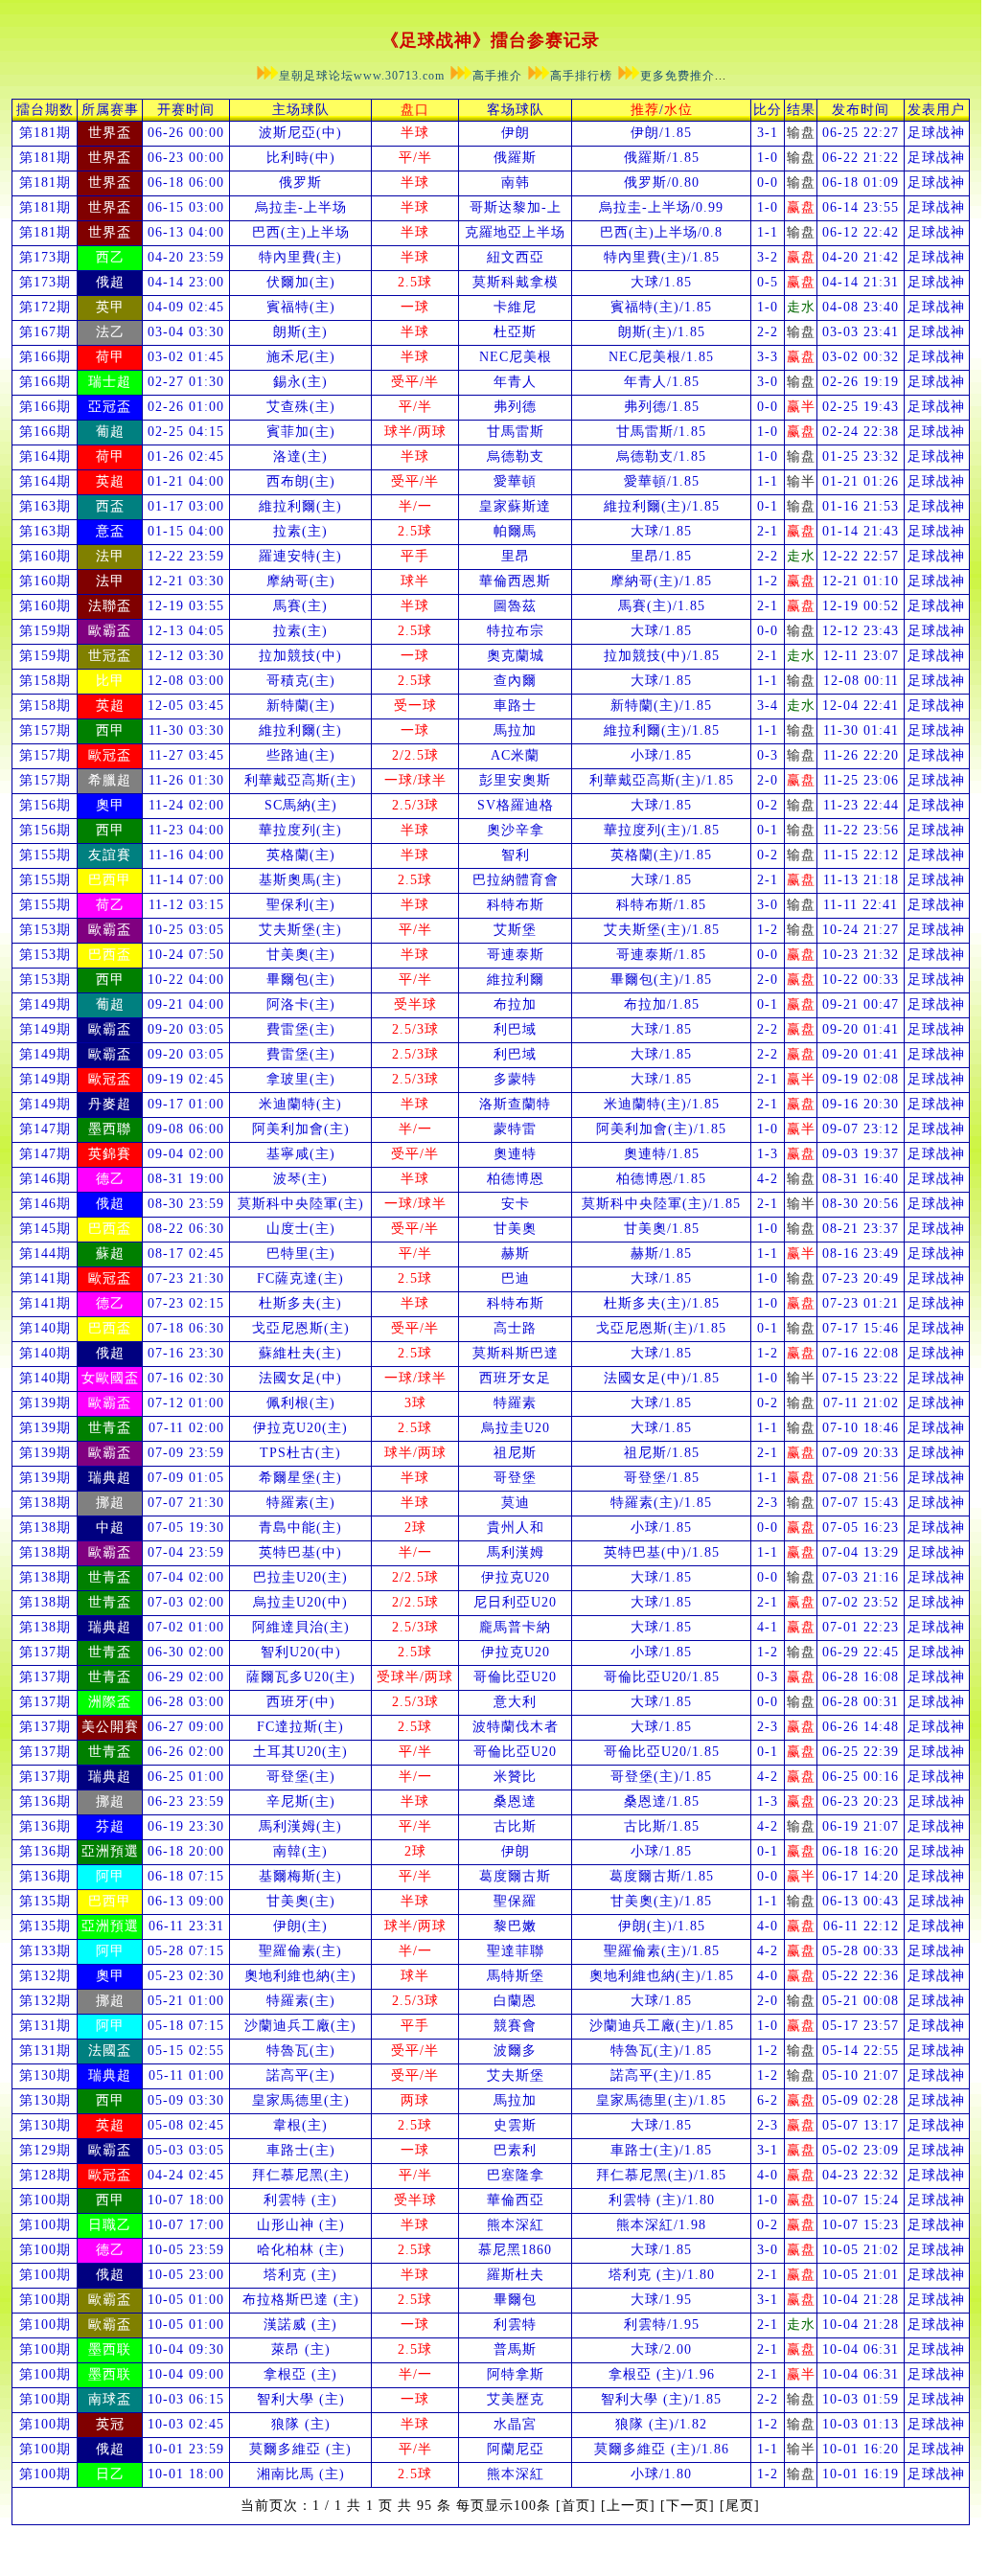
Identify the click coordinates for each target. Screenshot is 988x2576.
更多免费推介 (678, 76)
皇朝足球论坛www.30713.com (364, 76)
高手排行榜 (581, 76)
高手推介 (497, 76)
